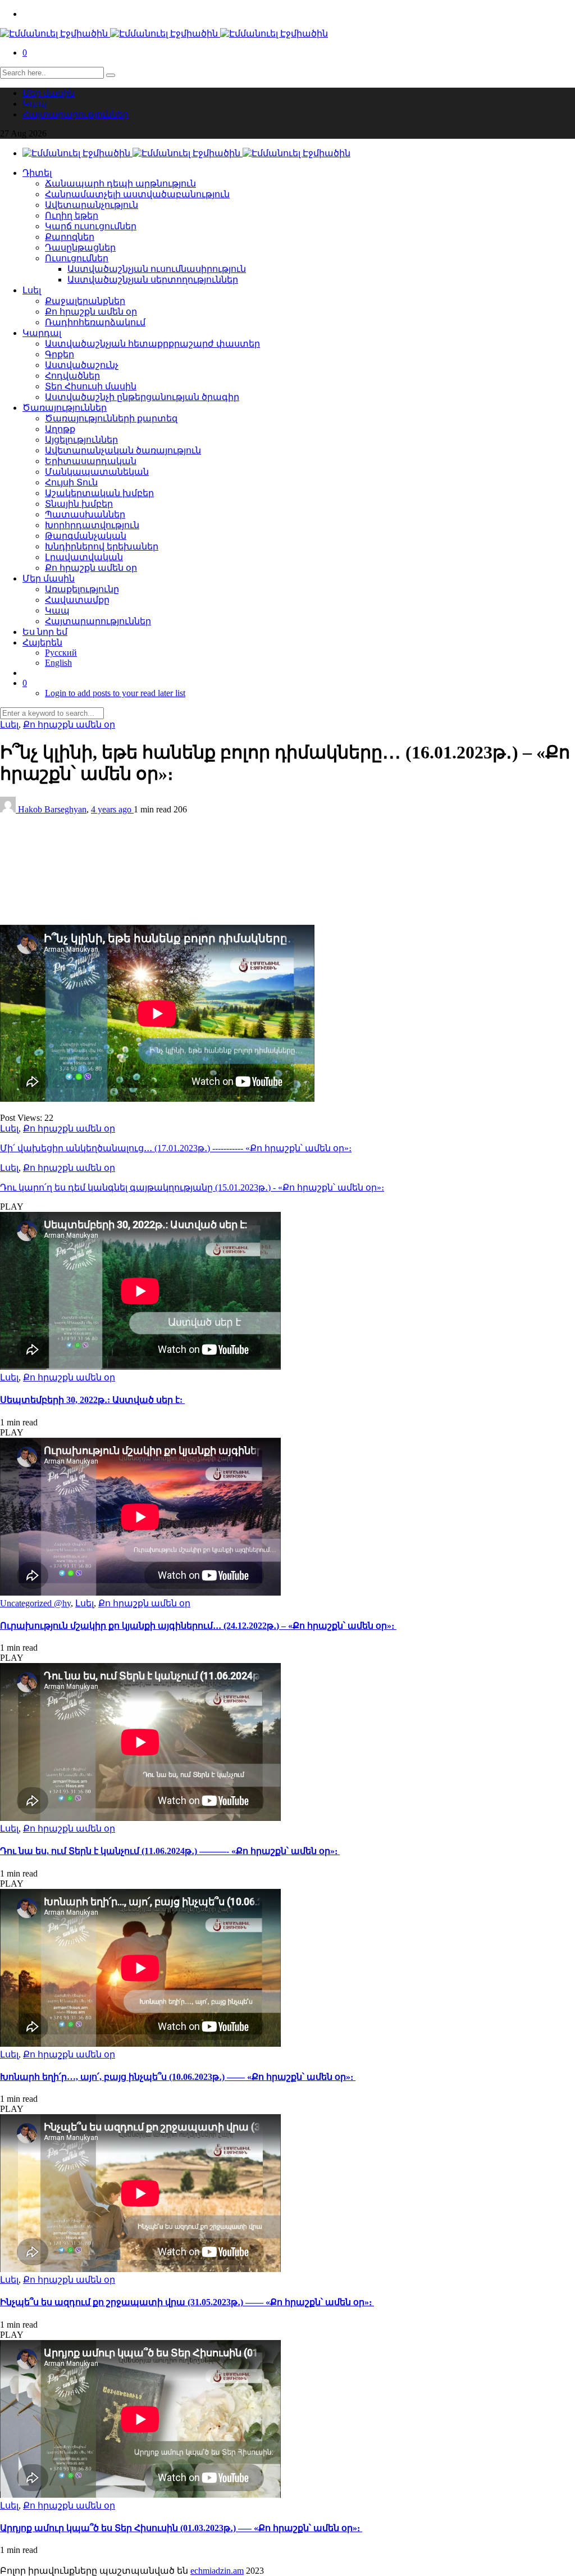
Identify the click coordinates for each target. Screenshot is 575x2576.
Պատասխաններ (85, 514)
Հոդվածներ (72, 376)
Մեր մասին (49, 93)
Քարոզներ (70, 237)
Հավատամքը (77, 600)
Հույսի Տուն (71, 482)
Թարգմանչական (86, 536)
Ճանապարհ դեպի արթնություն (120, 183)
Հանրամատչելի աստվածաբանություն (137, 194)
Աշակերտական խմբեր (99, 493)
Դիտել (37, 173)
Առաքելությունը (82, 589)
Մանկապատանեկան (97, 472)
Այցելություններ (81, 440)
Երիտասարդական (91, 461)
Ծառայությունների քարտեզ (111, 418)
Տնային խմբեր (79, 504)
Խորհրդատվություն (92, 525)
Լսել (32, 290)
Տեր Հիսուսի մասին (91, 386)
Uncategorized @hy (35, 1603)
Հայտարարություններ (76, 114)
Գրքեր (60, 354)
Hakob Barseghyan (52, 809)
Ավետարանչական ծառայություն (123, 450)
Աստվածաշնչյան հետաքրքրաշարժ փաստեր (152, 344)
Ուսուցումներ (77, 258)
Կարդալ (42, 333)
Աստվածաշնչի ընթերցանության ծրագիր (142, 397)
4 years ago (112, 809)
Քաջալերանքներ (85, 301)
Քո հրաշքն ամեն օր (91, 312)
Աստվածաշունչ (82, 365)
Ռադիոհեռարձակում (95, 322)
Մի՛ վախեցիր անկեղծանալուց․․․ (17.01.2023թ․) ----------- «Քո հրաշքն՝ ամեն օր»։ (176, 1148)
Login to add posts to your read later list (115, 693)
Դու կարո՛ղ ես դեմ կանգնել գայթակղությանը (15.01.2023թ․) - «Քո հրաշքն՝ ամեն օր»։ (192, 1187)
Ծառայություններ (65, 408)
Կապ (35, 104)
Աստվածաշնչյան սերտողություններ (153, 280)
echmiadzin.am (217, 2571)
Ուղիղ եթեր (72, 215)
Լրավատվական (84, 557)
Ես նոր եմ (45, 632)
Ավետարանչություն (92, 205)
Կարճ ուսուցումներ (91, 226)
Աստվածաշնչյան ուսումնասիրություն (157, 269)
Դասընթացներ (80, 247)
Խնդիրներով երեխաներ (102, 546)
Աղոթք (60, 429)
